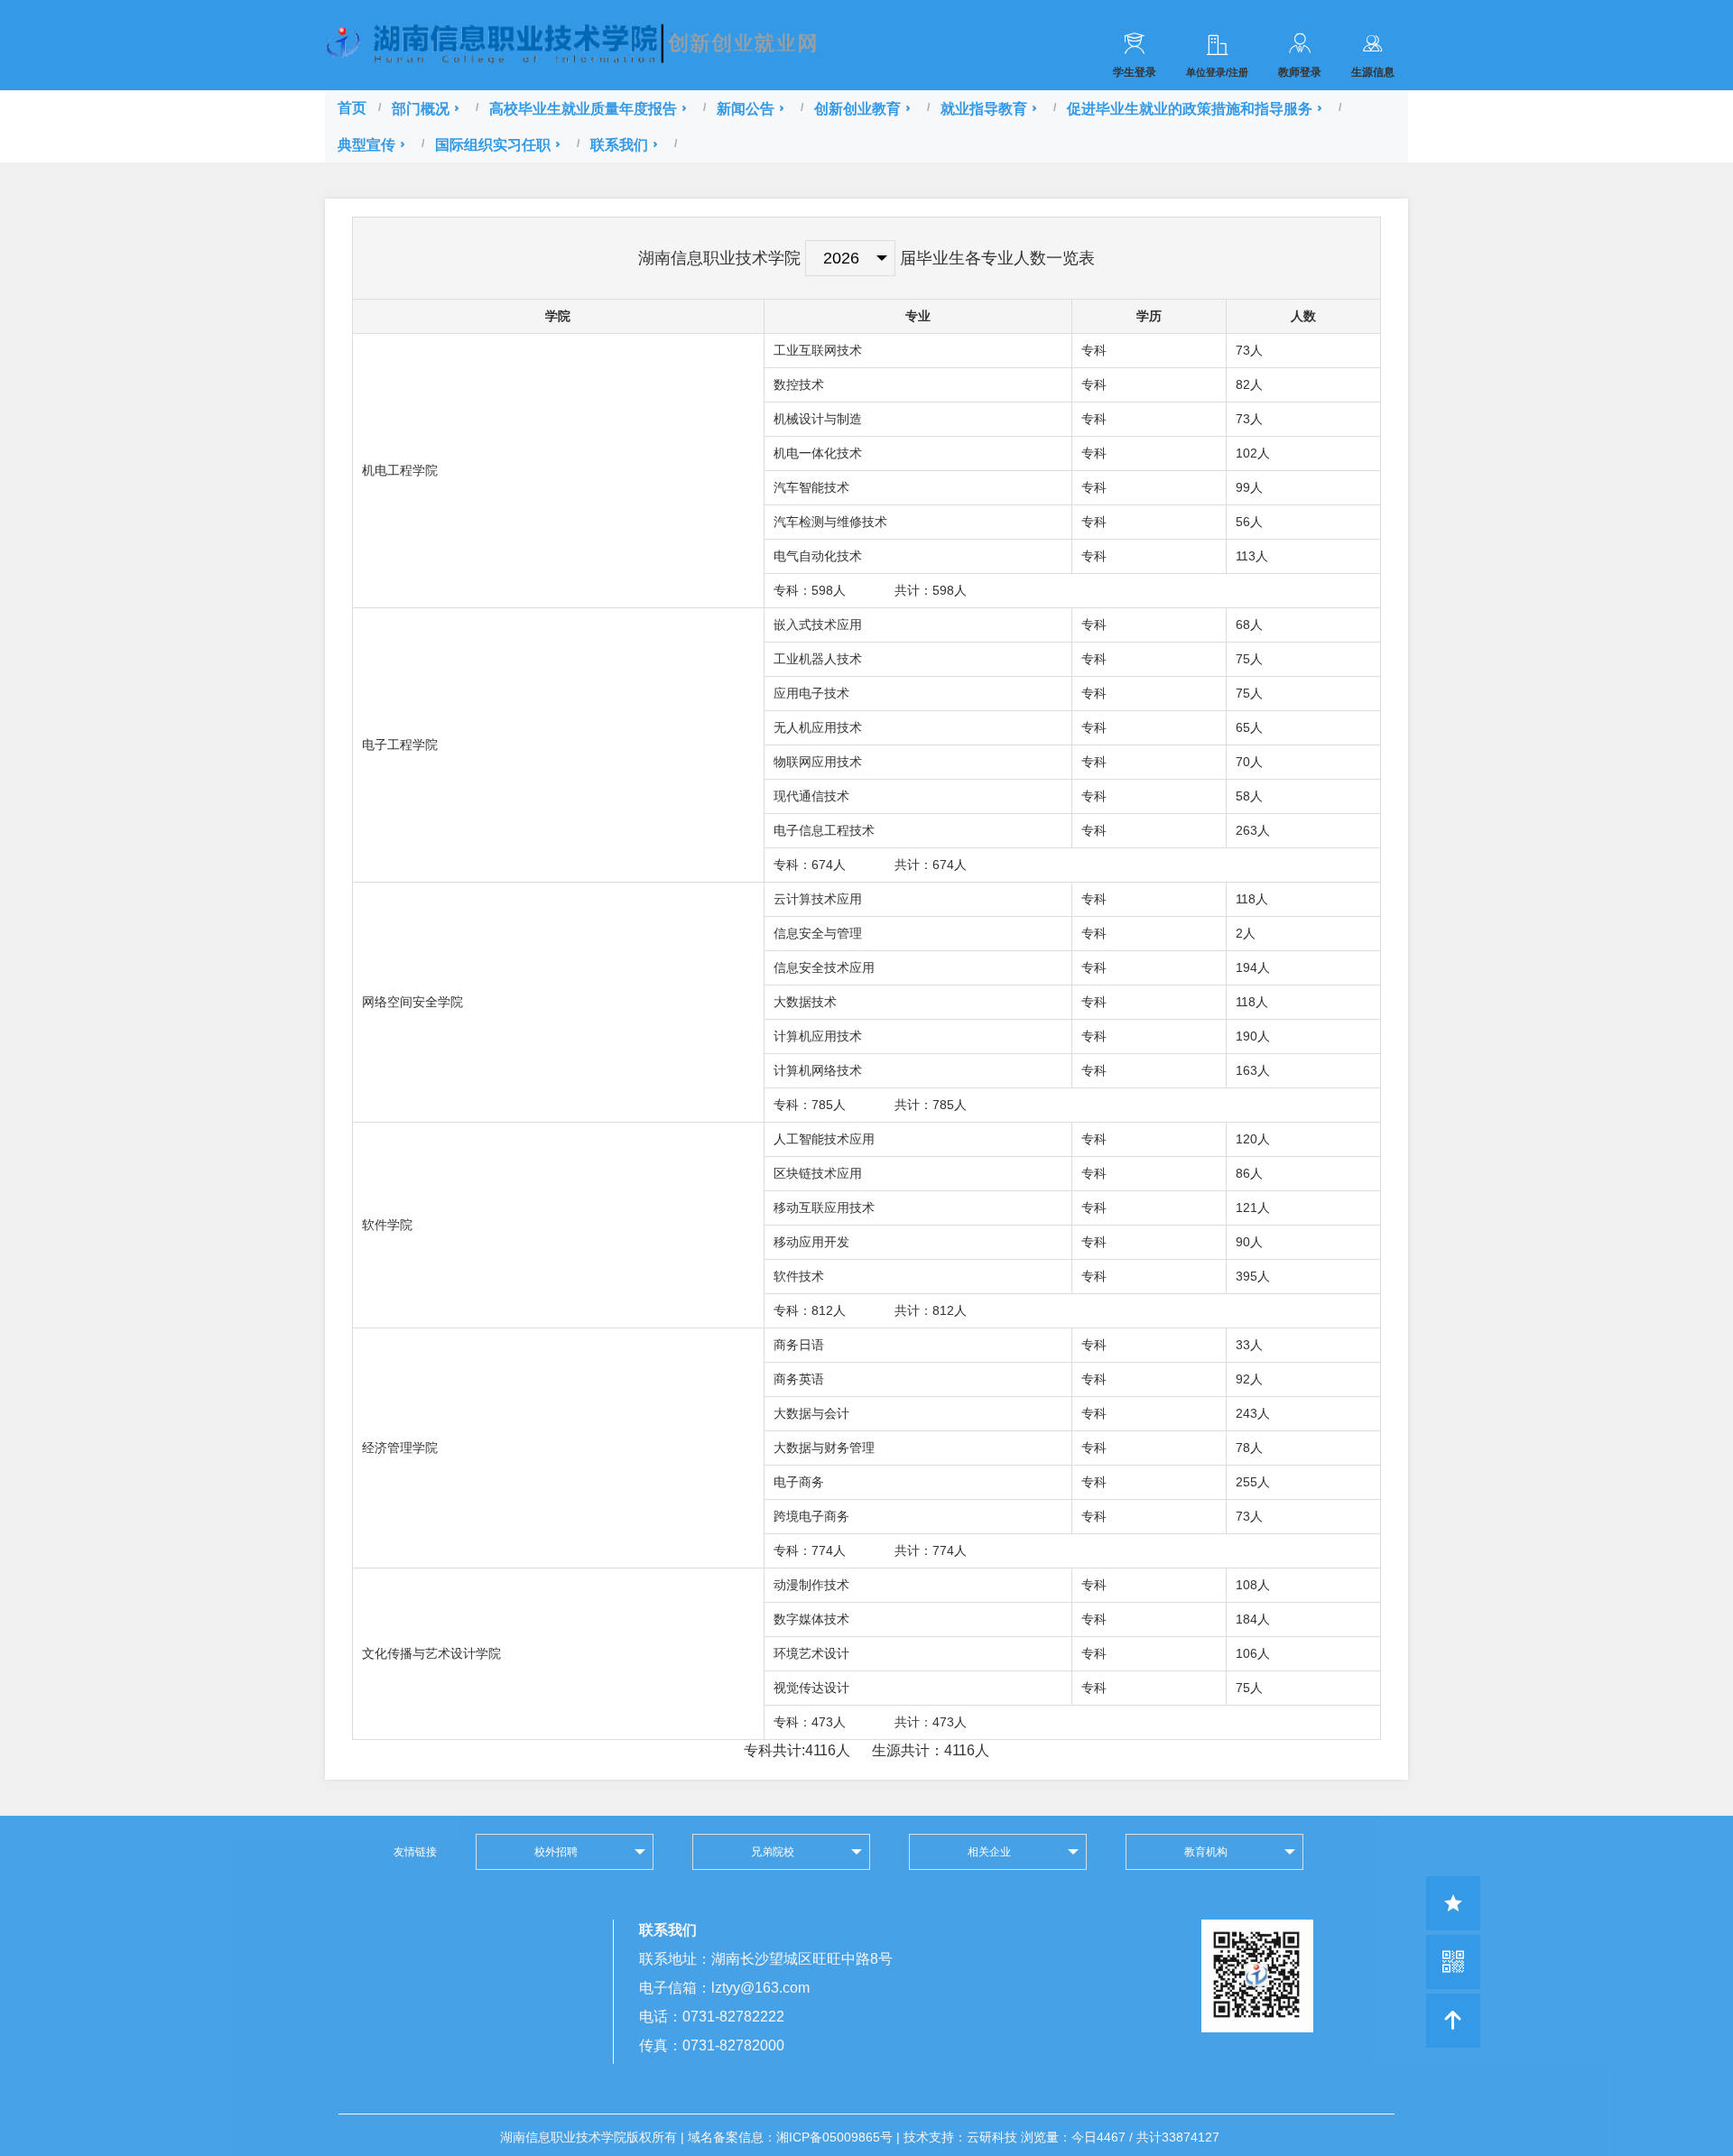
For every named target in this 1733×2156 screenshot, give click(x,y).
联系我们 (619, 144)
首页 (352, 108)
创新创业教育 (857, 108)
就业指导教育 (984, 108)
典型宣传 (366, 144)
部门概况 (421, 108)
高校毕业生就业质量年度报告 (583, 108)
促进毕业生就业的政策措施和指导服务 (1190, 108)
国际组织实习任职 (493, 144)
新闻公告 (746, 108)
